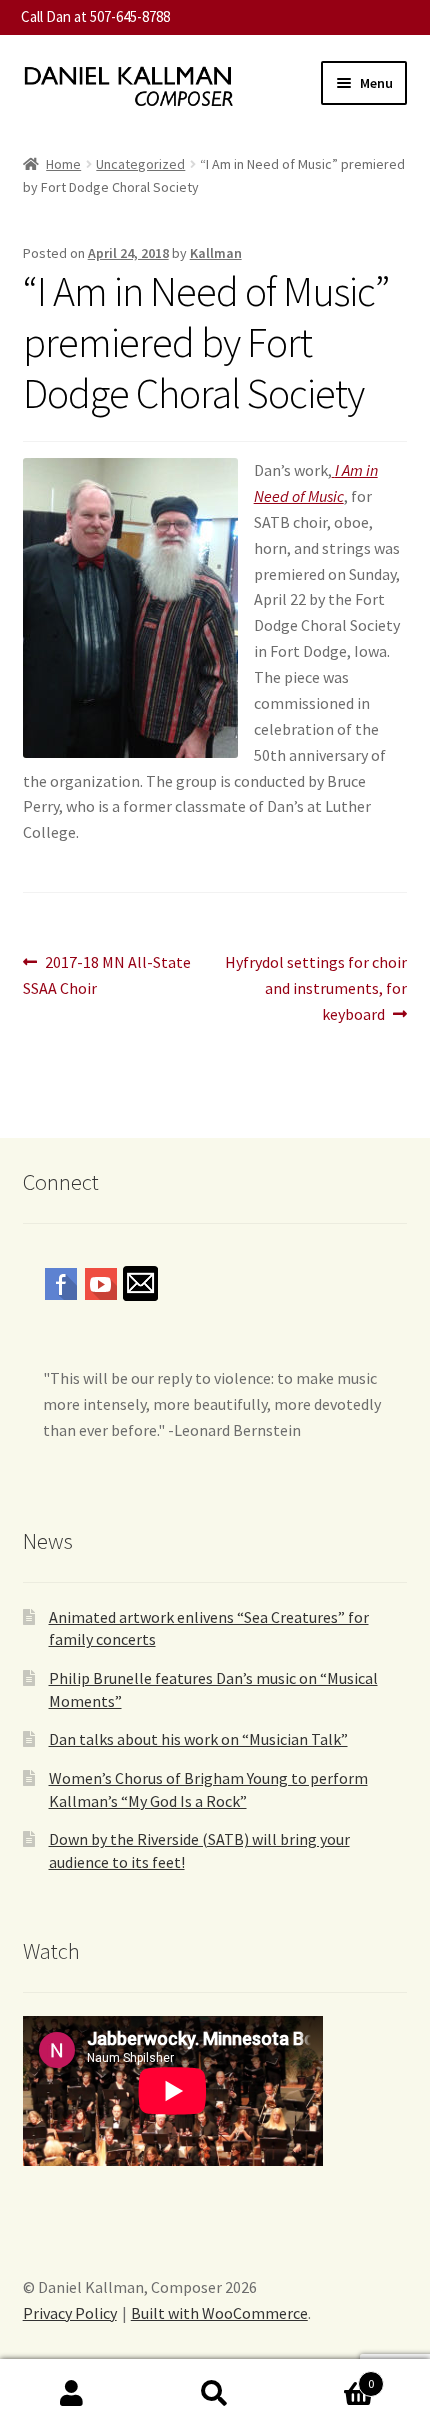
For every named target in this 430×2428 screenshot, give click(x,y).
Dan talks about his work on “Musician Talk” (198, 1739)
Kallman (216, 253)
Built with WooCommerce (219, 2313)
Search (214, 2394)
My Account (71, 2394)
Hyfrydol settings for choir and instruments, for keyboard (315, 987)
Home (63, 164)
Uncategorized (140, 164)
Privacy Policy (70, 2313)
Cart (331, 2376)
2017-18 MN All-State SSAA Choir (107, 974)
